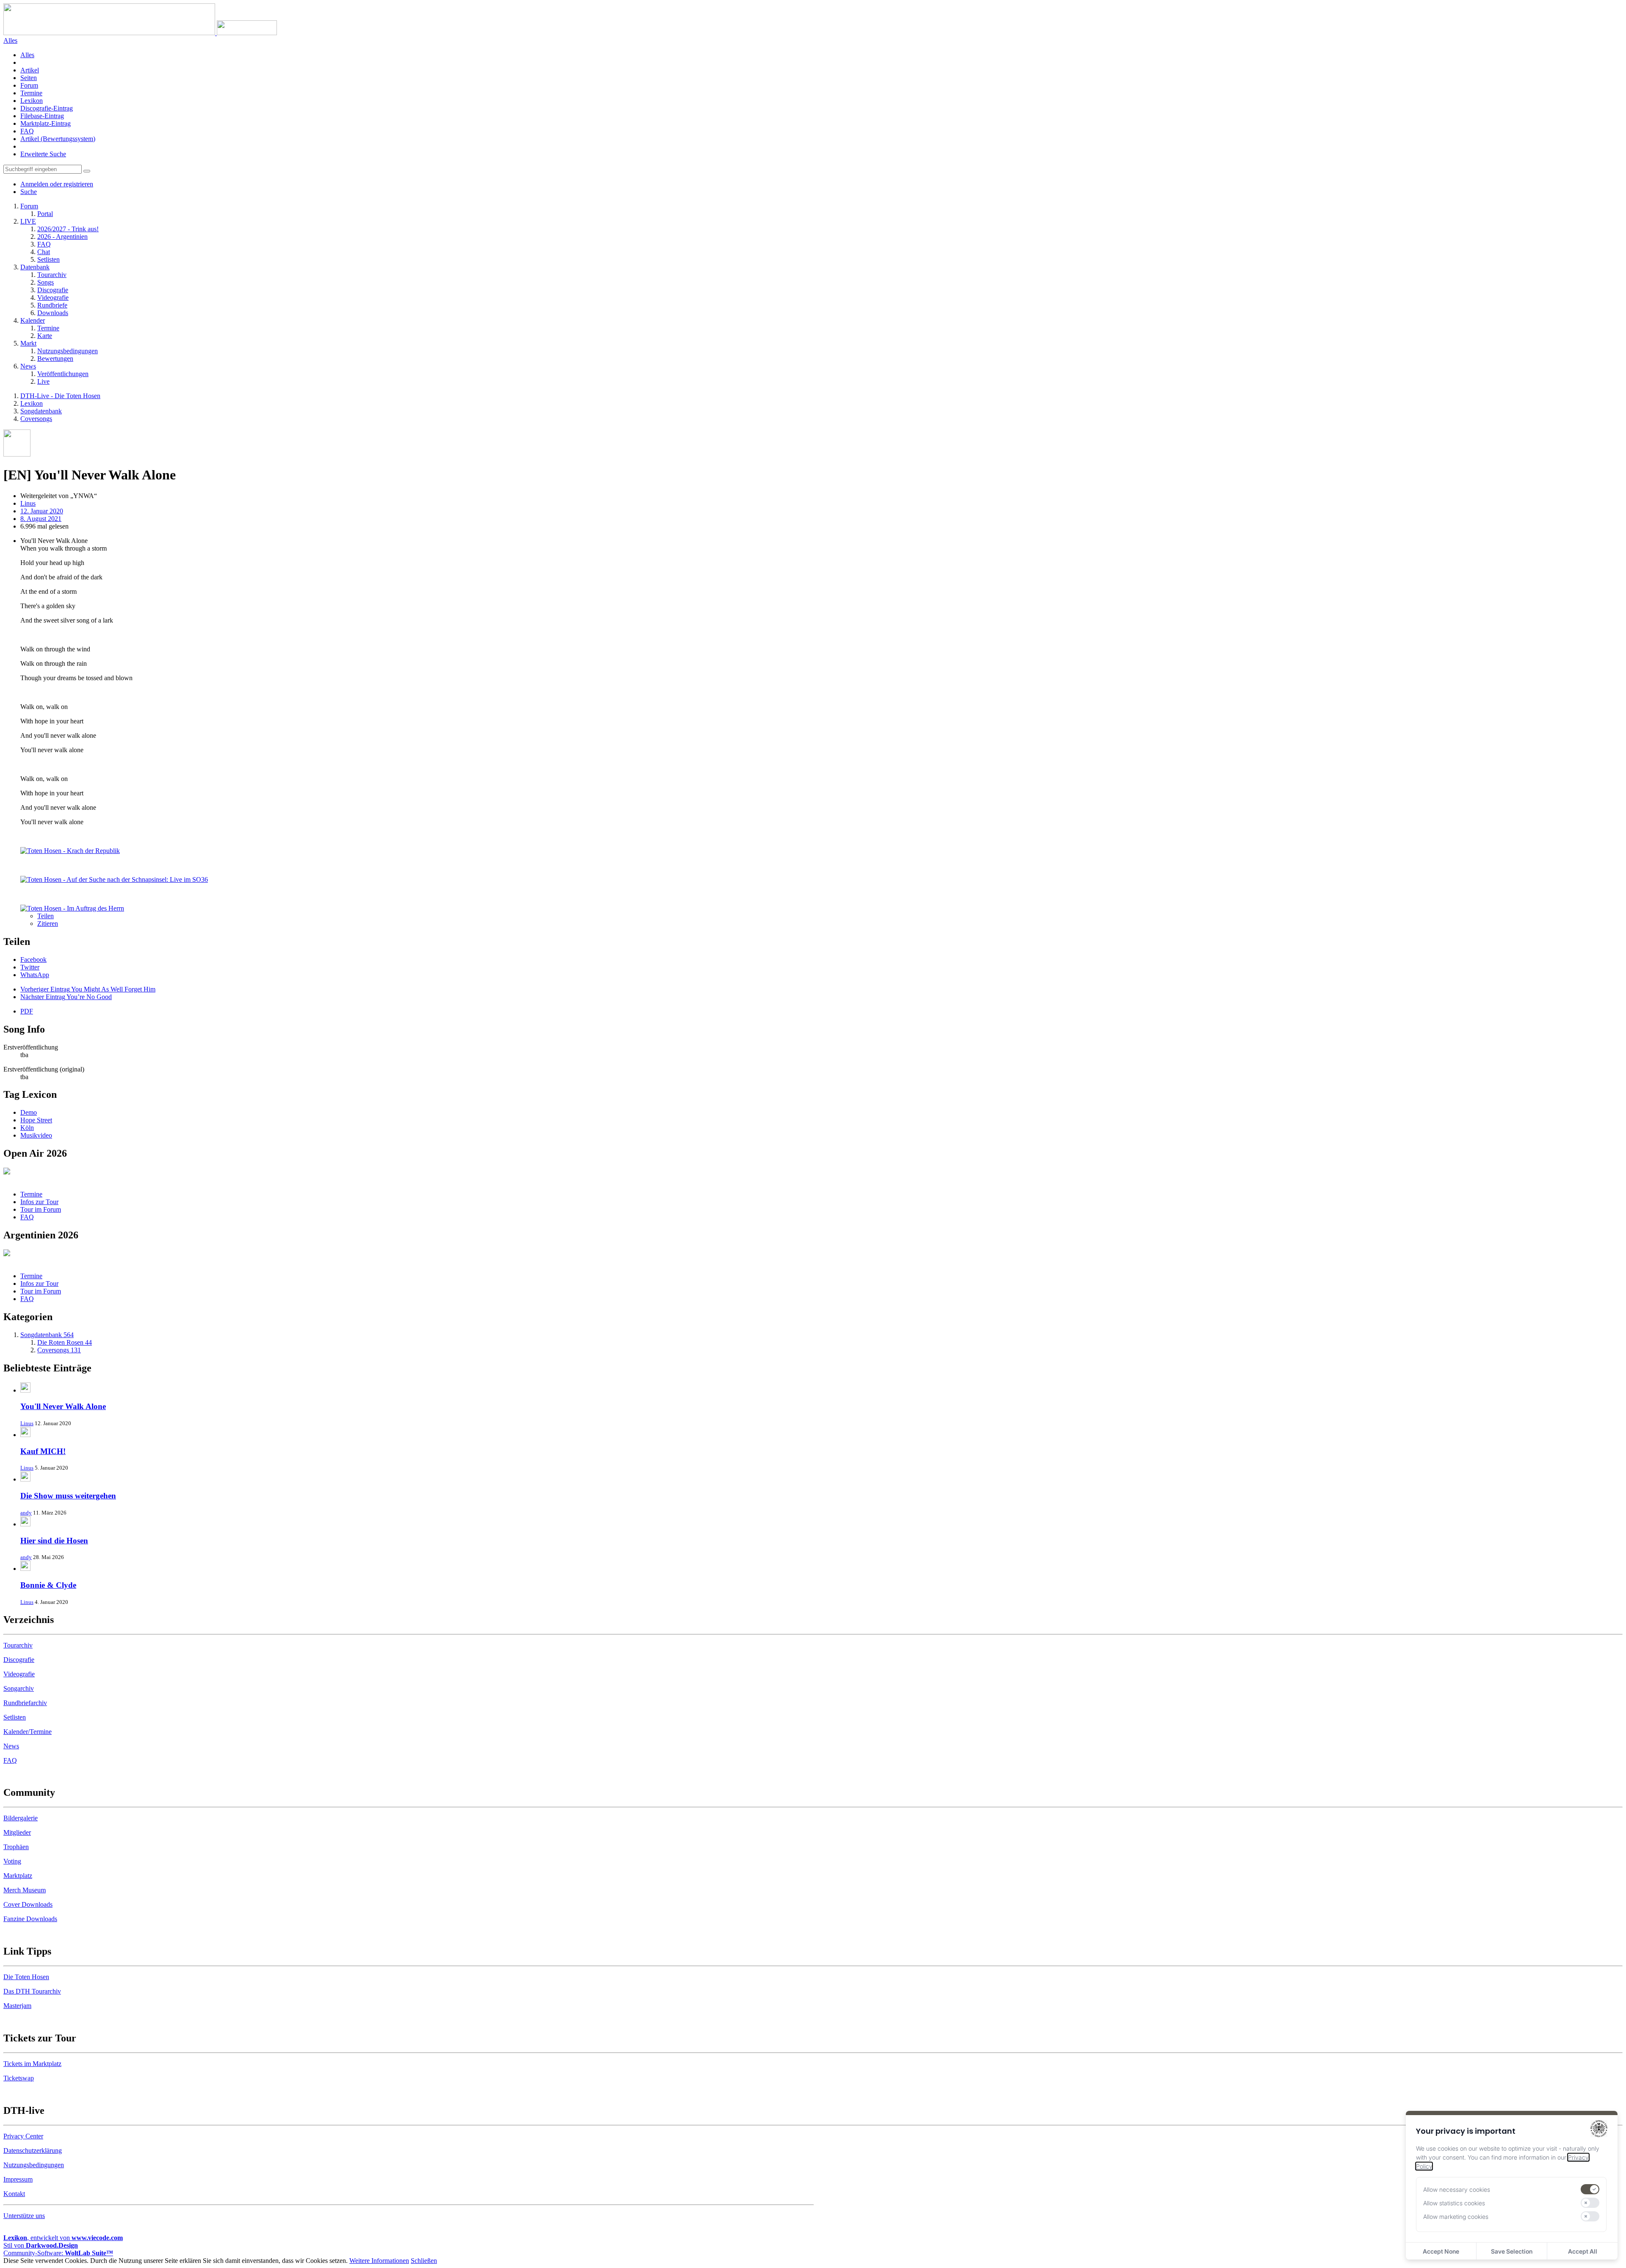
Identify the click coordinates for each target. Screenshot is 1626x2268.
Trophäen (16, 1847)
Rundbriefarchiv (25, 1703)
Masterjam (17, 2006)
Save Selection (1512, 2251)
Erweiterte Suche (43, 154)
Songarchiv (19, 1688)
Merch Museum (25, 1890)
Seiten (29, 78)
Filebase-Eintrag (42, 116)
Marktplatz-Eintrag (46, 123)
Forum (29, 85)
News (11, 1746)
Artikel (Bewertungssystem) (58, 139)
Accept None (1441, 2251)
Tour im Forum (41, 1209)
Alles (27, 55)
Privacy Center (23, 2136)
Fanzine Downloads (30, 1919)
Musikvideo (36, 1135)
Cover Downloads (28, 1904)
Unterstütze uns (24, 2216)
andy (26, 1513)
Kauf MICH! (43, 1451)
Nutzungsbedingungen (34, 2165)
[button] (33, 960)
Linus (27, 1423)
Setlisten (15, 1717)
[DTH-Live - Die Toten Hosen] (140, 33)
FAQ (27, 131)
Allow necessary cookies (1457, 2189)
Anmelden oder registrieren (57, 184)
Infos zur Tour (39, 1202)
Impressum (18, 2179)
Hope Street (36, 1120)
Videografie (19, 1674)
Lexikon (32, 101)
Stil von (41, 2245)
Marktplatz (18, 1876)
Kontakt (14, 2194)
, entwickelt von (63, 2238)
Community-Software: (58, 2253)
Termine (31, 93)
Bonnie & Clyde (48, 1585)
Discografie (19, 1660)
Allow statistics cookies (1454, 2203)
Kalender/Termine (28, 1732)
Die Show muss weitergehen (68, 1496)
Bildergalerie (21, 1818)
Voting (12, 1861)
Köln (27, 1128)
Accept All (1583, 2251)
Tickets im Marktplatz (32, 2064)
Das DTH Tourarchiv (32, 1991)
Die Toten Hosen (26, 1977)
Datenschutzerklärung (33, 2150)
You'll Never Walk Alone (63, 1406)
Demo (29, 1112)
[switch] (1590, 2189)
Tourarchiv (18, 1645)
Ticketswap (19, 2078)
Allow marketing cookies (1456, 2217)
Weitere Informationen (379, 2261)
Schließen (424, 2261)
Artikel (30, 70)
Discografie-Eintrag (47, 108)
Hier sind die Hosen (54, 1541)
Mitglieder (17, 1832)
